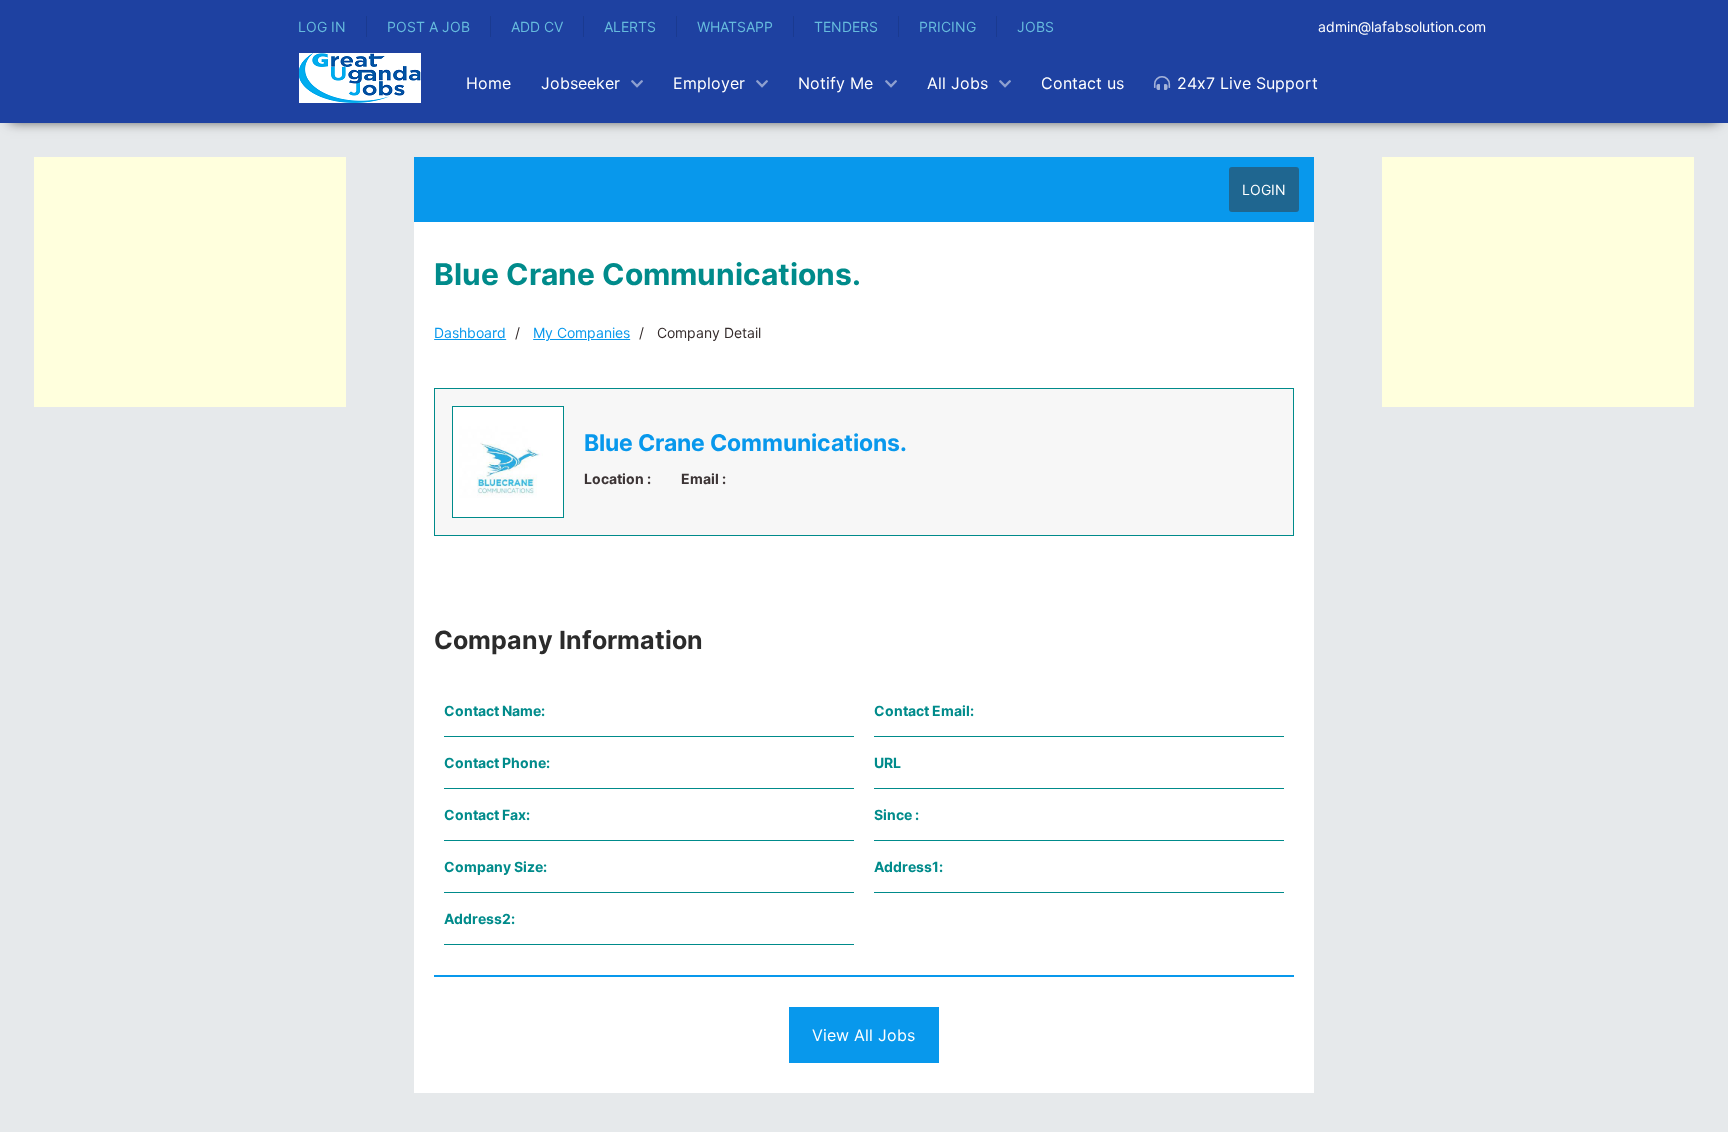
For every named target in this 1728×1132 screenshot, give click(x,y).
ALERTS (630, 26)
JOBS (1035, 26)
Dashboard (470, 332)
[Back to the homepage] (360, 78)
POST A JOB (428, 26)
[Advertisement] (190, 282)
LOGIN (1264, 189)
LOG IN (322, 26)
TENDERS (846, 26)
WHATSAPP (735, 26)
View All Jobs (863, 1035)
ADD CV (537, 26)
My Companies (581, 332)
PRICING (947, 26)
